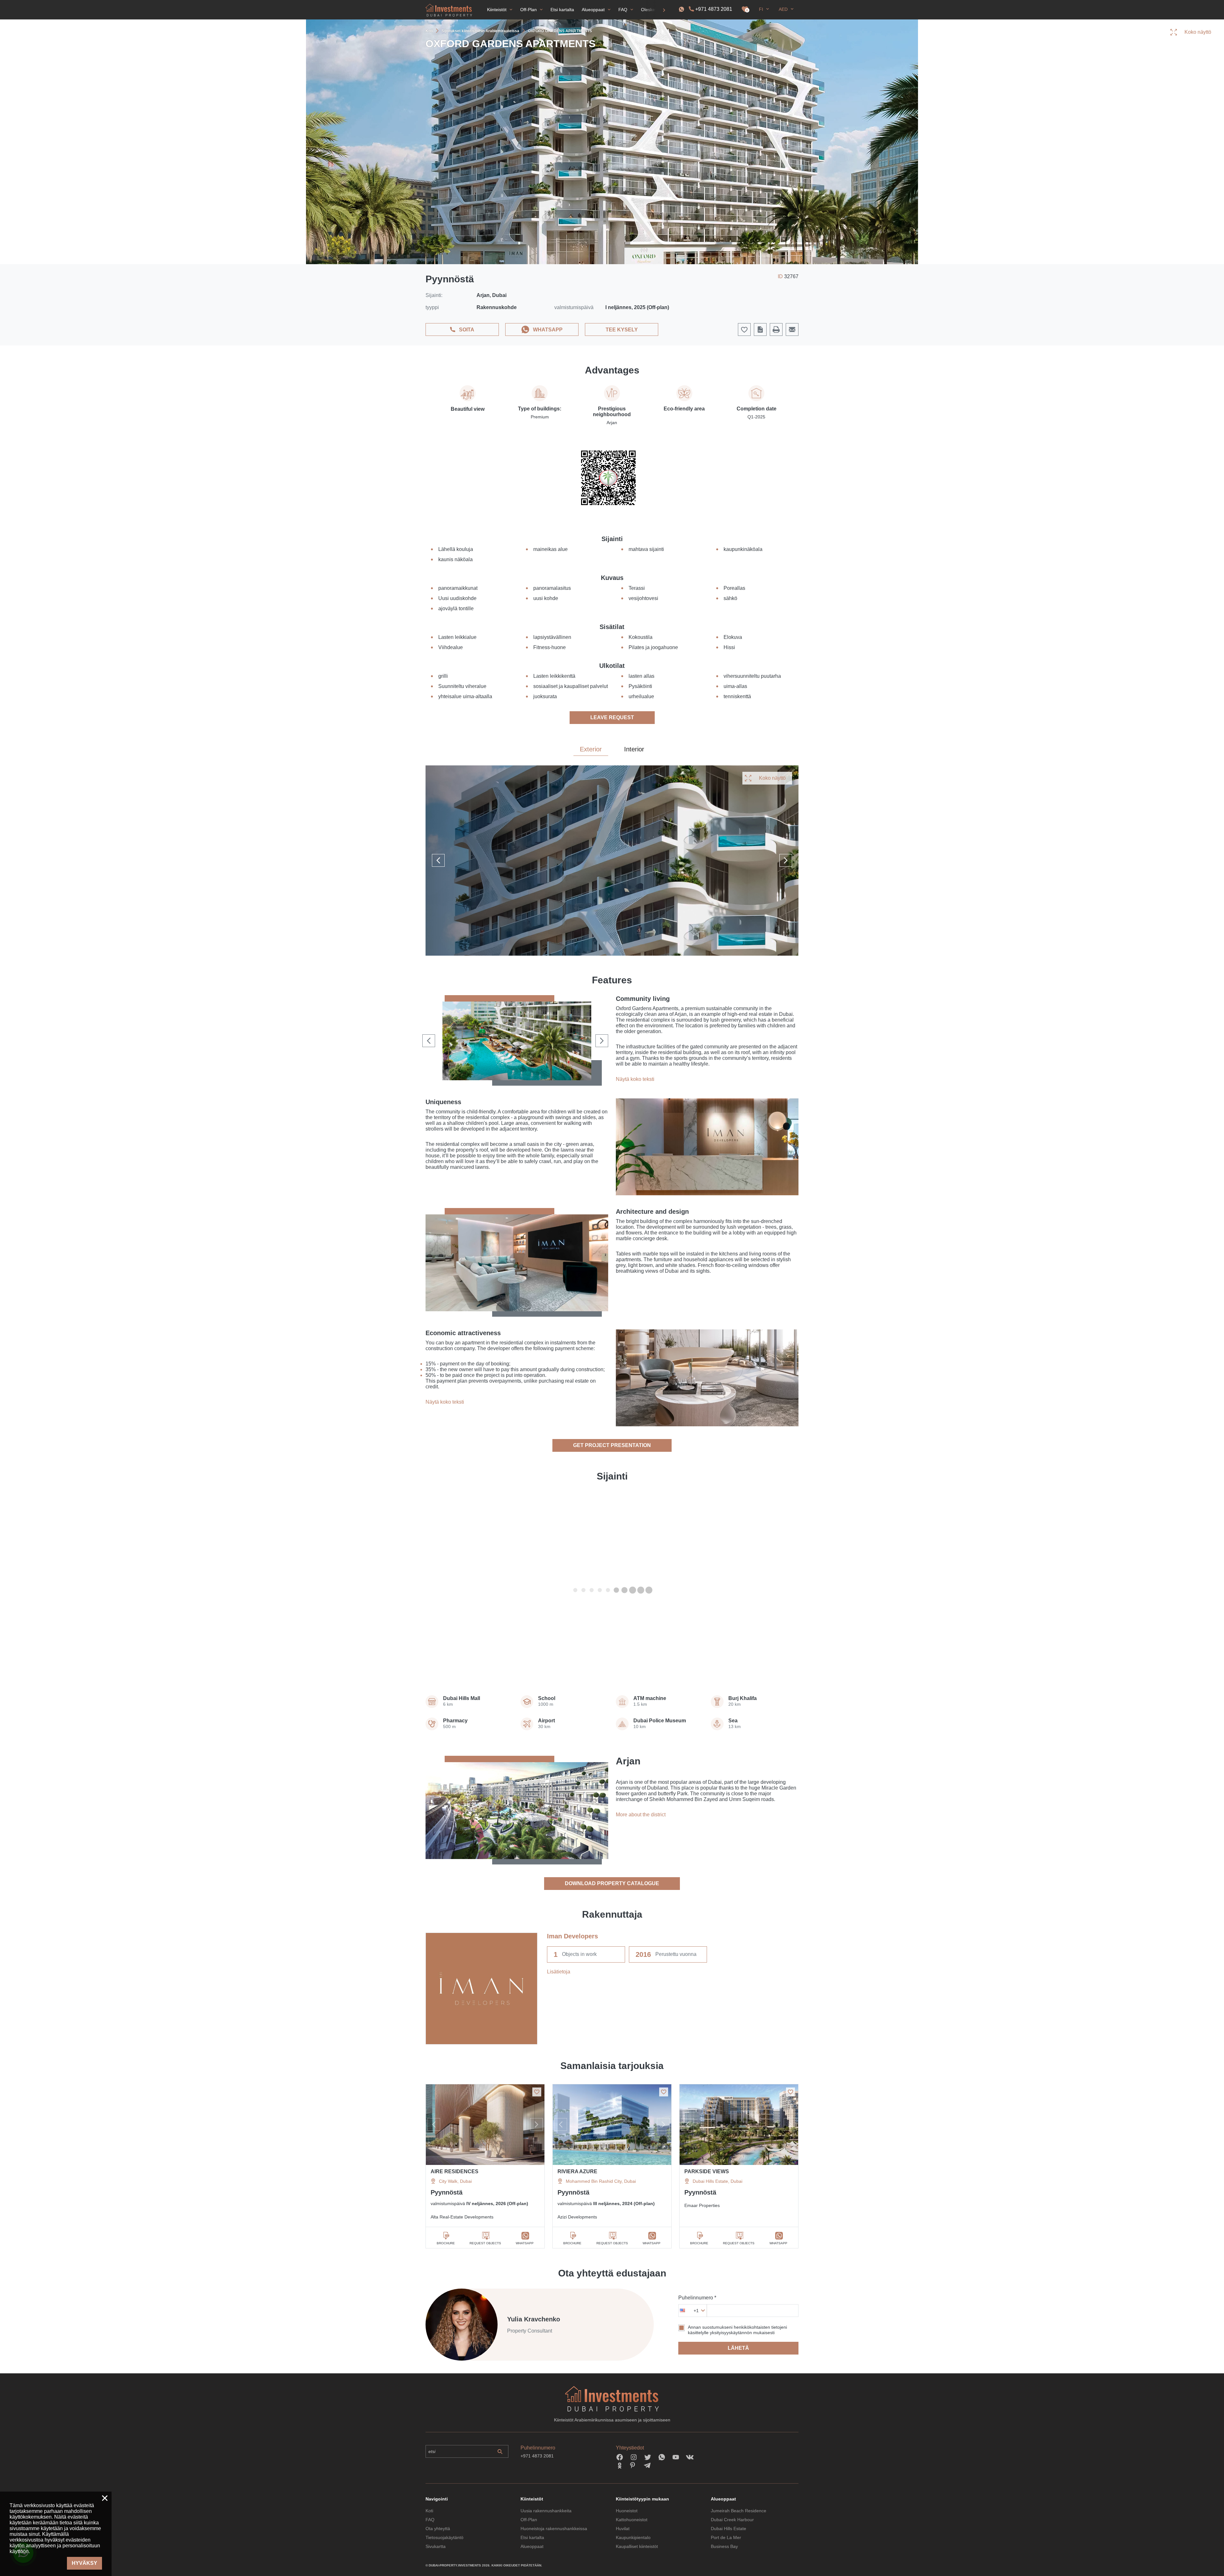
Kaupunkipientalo (633, 2537)
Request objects (485, 2243)
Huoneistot (627, 2511)
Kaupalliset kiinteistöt (637, 2546)
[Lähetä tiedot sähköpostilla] (792, 329)
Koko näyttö (772, 778)
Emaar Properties (702, 2205)
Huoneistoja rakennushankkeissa (554, 2529)
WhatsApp (548, 330)
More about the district (641, 1815)
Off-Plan (529, 2520)
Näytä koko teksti (635, 1079)
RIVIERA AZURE (577, 2171)
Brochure (446, 2243)
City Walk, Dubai (455, 2181)
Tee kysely (622, 330)
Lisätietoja (559, 1972)
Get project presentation (612, 1445)
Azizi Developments (577, 2217)
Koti (429, 2511)
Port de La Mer (726, 2537)
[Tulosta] (776, 329)
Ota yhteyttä (438, 2529)
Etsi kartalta (532, 2537)
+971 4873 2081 (714, 9)
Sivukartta (436, 2546)
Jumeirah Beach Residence (739, 2511)
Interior (634, 749)
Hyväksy (84, 2563)
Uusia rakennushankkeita (546, 2511)
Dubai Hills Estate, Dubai (718, 2181)
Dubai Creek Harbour (732, 2520)
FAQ (430, 2520)
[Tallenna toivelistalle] (537, 2092)
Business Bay (724, 2546)
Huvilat (623, 2529)
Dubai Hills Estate (729, 2529)
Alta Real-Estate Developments (462, 2217)
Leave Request (612, 717)
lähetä (738, 2348)
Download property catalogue (612, 1883)
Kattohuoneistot (632, 2520)
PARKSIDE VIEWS (707, 2171)
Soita (467, 330)
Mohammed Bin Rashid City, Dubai (601, 2181)
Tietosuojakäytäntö (444, 2537)
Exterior (591, 749)
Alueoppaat (532, 2546)
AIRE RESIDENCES (455, 2171)
